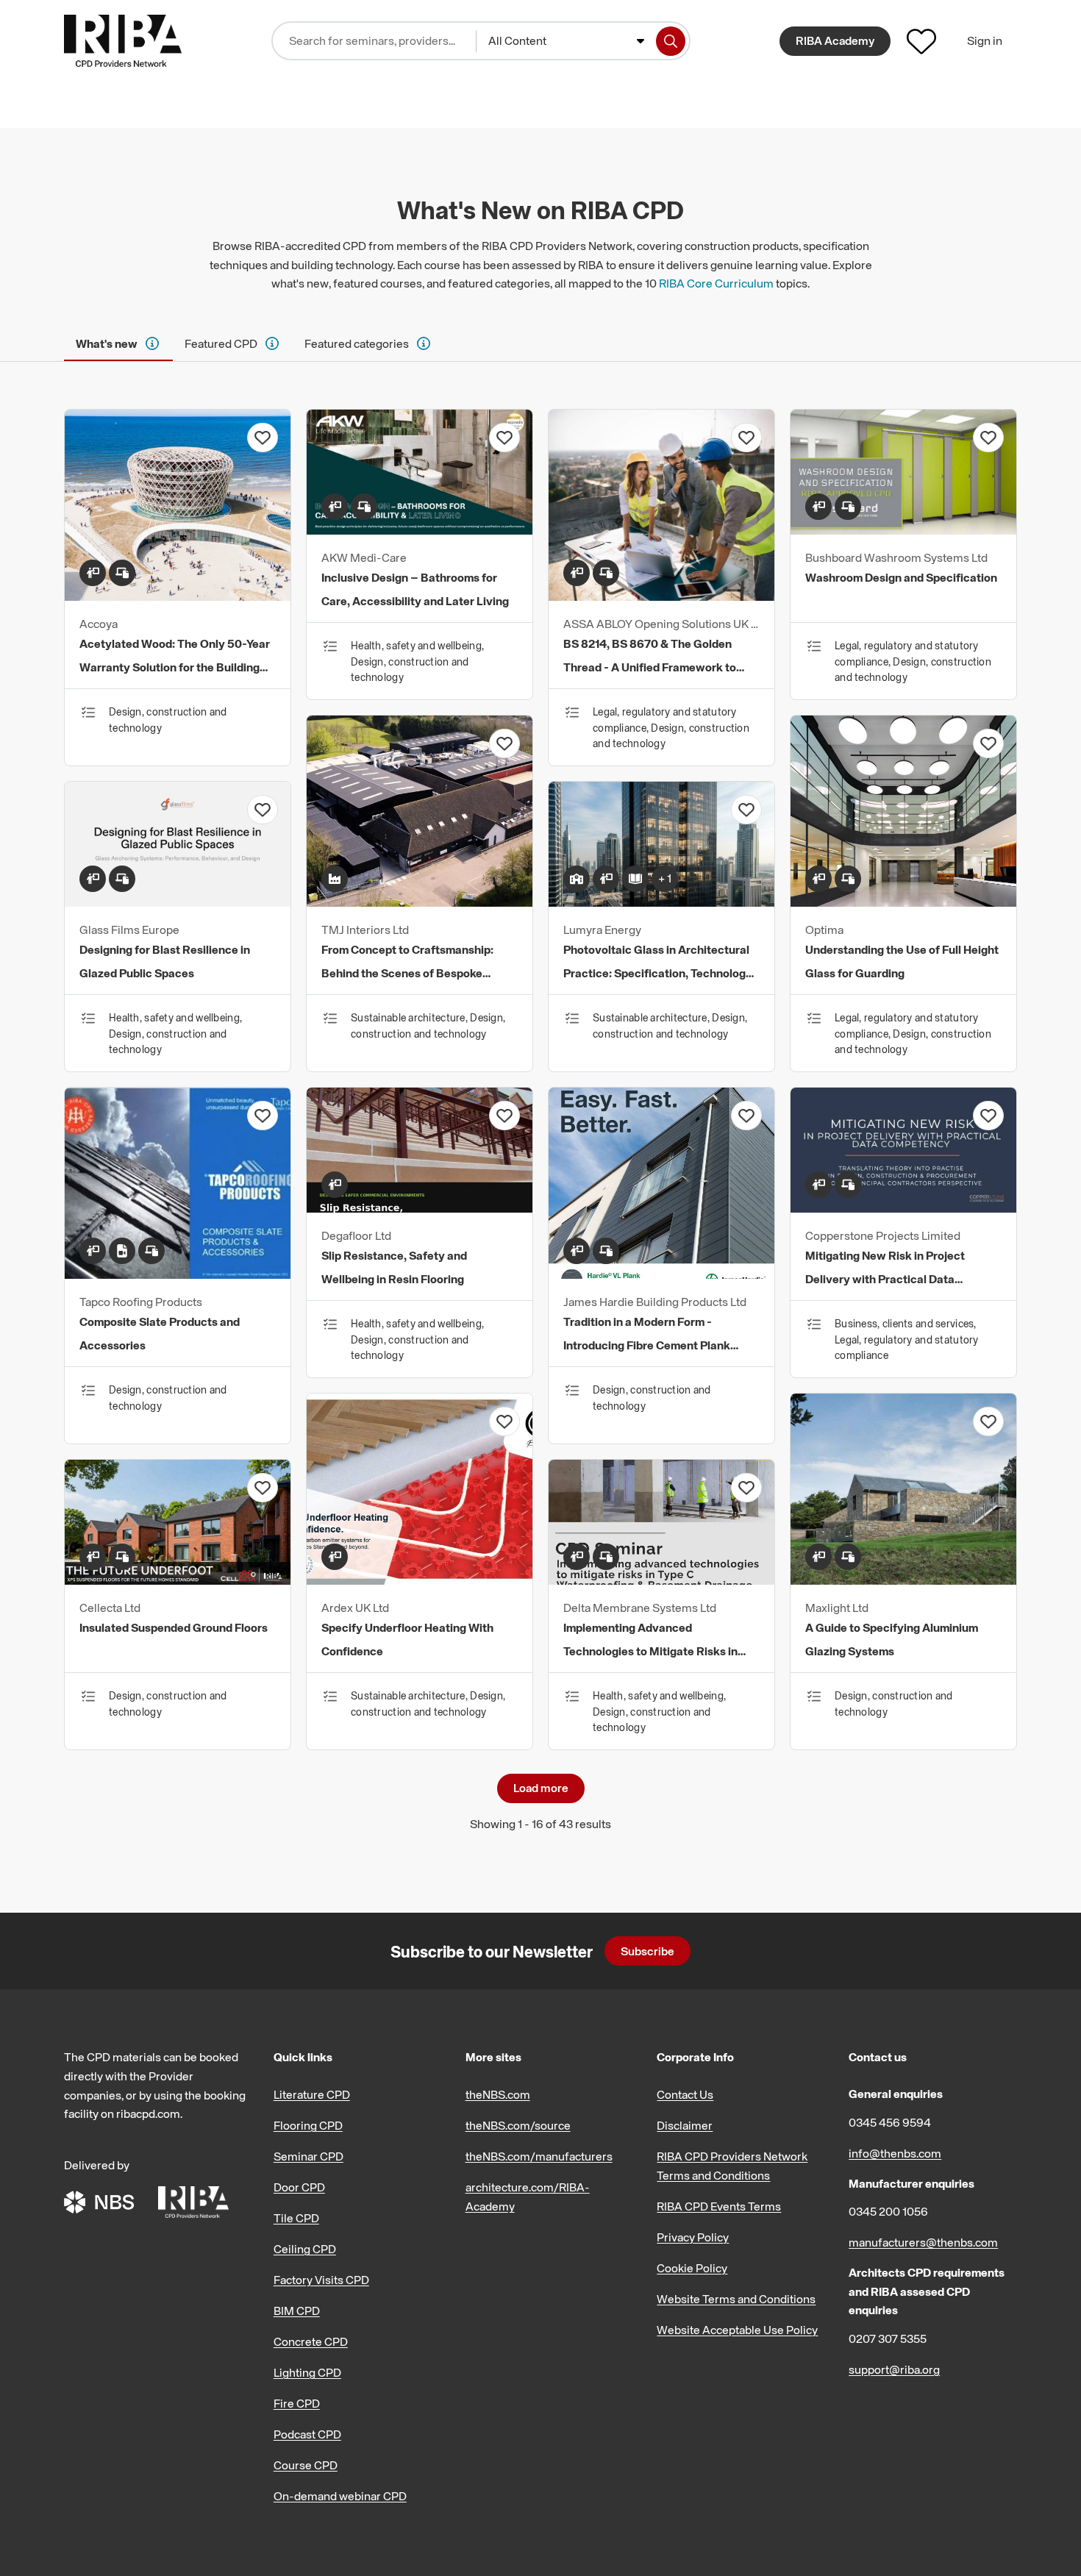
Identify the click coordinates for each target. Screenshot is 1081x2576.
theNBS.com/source (518, 2125)
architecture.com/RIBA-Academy (528, 2197)
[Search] (671, 41)
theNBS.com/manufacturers (539, 2156)
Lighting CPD (307, 2372)
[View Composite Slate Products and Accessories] (178, 1274)
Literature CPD (312, 2094)
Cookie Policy (692, 2268)
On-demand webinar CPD (340, 2496)
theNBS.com (498, 2094)
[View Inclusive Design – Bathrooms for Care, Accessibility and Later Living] (420, 530)
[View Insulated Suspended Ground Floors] (178, 1580)
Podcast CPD (307, 2434)
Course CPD (306, 2465)
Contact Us (685, 2094)
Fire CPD (297, 2403)
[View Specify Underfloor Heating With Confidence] (420, 1580)
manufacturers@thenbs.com (923, 2242)
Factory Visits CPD (321, 2280)
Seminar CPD (308, 2156)
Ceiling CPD (305, 2249)
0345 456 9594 (890, 2122)
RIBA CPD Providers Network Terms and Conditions (732, 2166)
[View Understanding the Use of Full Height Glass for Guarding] (903, 902)
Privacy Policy (693, 2237)
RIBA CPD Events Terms (719, 2206)
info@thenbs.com (895, 2153)
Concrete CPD (311, 2341)
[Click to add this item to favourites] (263, 438)
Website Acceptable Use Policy (737, 2330)
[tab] (118, 343)
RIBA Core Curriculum (716, 283)
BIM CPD (297, 2311)
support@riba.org (894, 2369)
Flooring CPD (308, 2125)
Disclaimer (685, 2125)
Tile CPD (296, 2218)
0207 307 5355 (888, 2338)
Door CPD (299, 2187)
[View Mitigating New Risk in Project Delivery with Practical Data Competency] (903, 1208)
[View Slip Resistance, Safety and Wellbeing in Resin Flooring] (420, 1208)
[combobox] (566, 41)
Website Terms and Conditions (736, 2299)
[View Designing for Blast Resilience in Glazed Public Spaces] (178, 902)
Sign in (985, 40)
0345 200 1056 (888, 2211)
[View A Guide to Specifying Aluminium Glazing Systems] (903, 1580)
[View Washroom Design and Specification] (903, 530)
